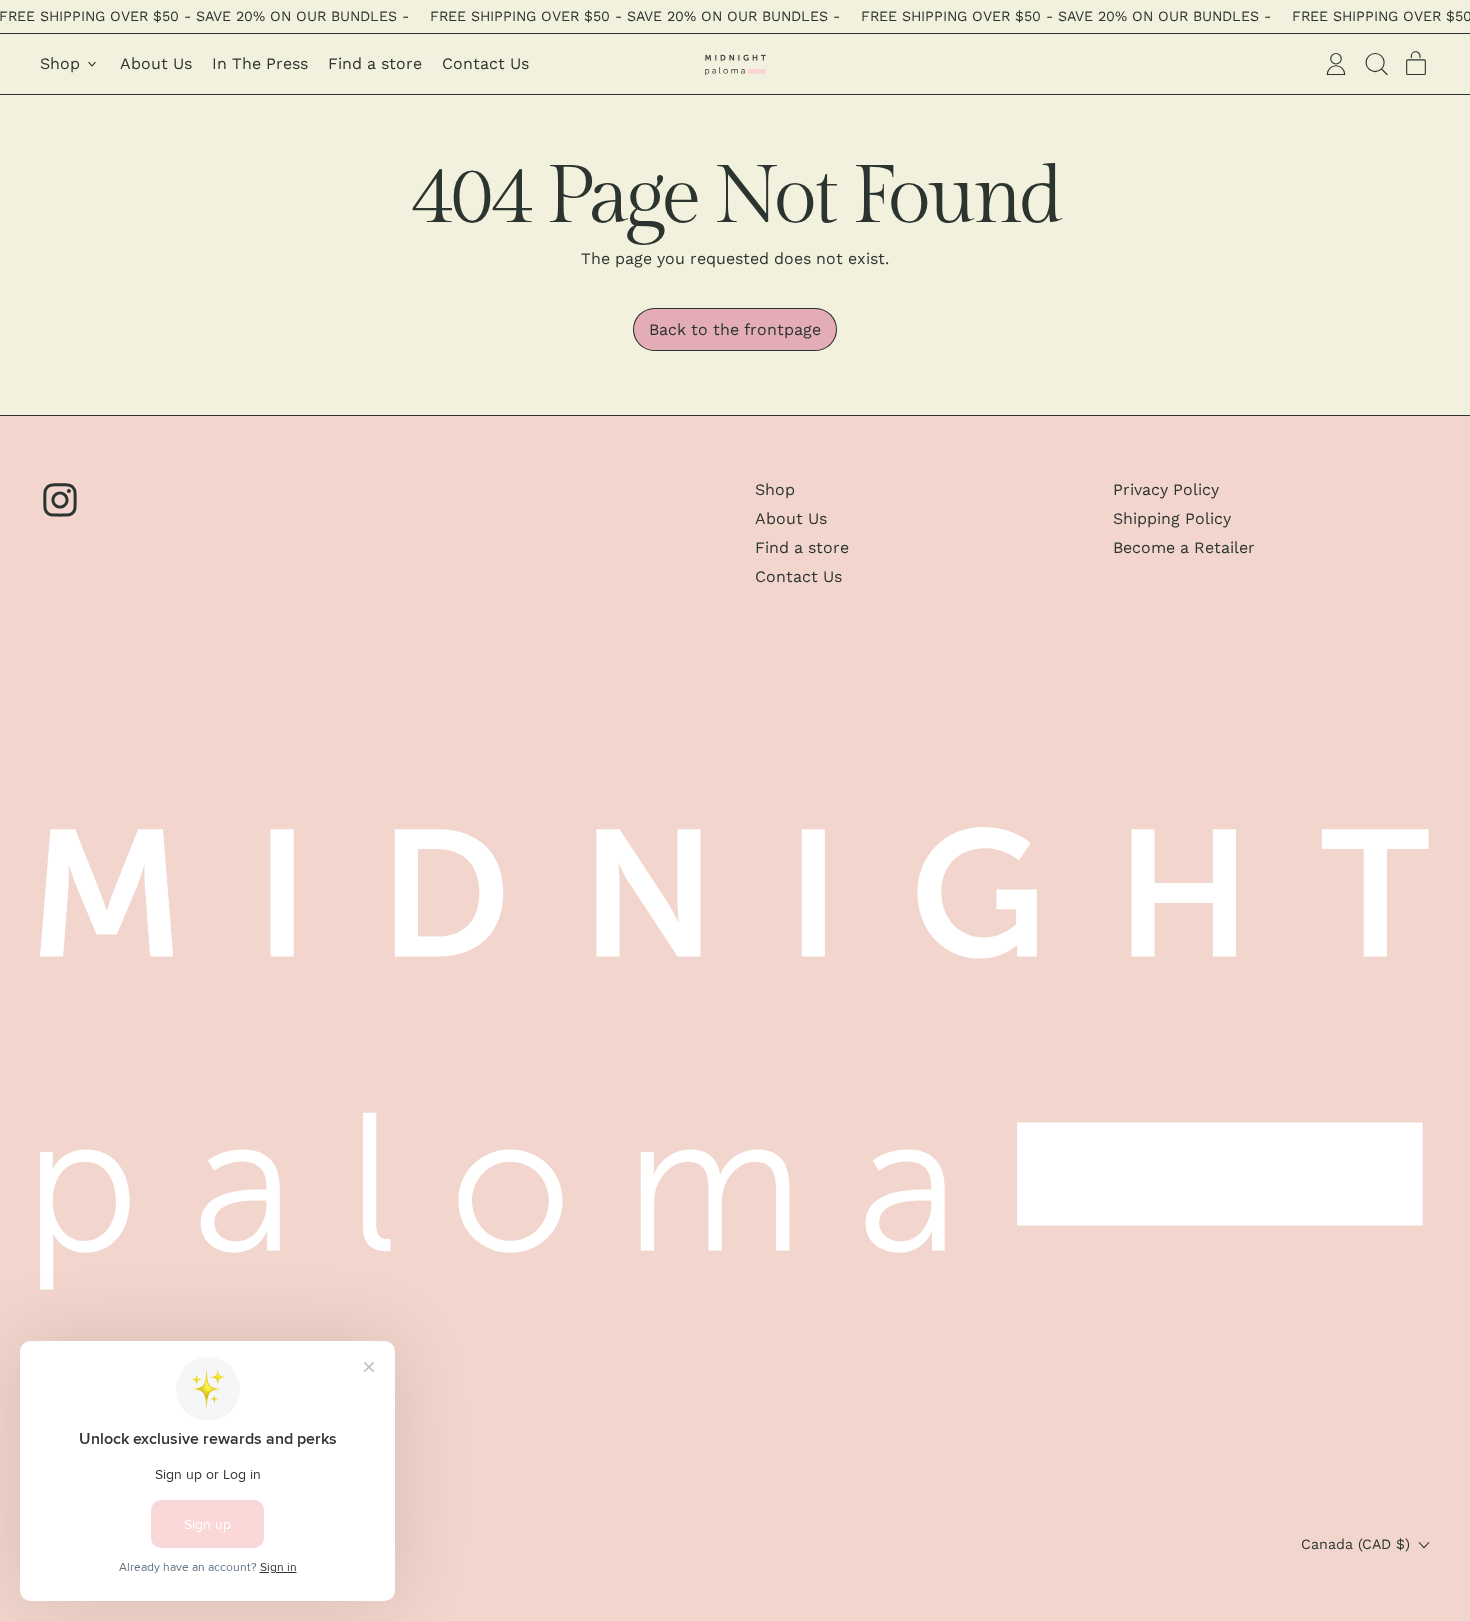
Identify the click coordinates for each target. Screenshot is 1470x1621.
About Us (156, 63)
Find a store (375, 63)
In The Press (260, 63)
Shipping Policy (1172, 518)
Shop (775, 489)
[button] (1376, 64)
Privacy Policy (1166, 489)
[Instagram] (60, 514)
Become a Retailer (1184, 547)
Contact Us (485, 63)
